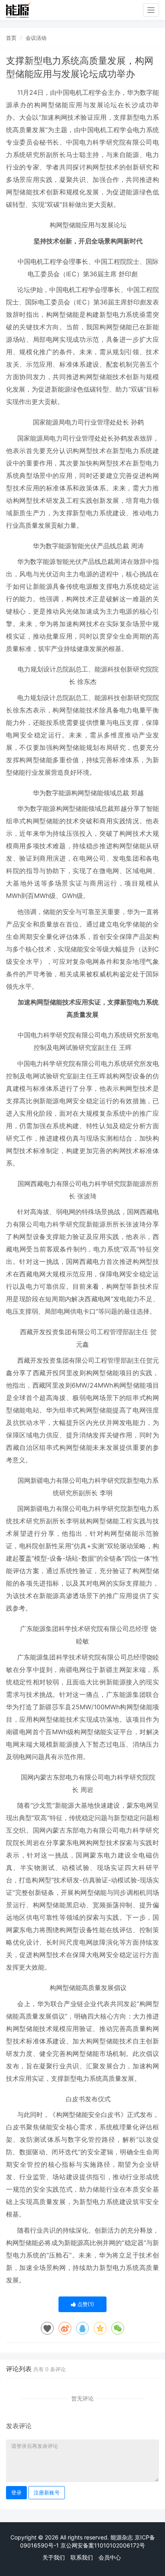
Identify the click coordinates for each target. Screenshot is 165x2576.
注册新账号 (47, 2492)
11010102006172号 (120, 2545)
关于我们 (54, 2557)
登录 (16, 2492)
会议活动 (36, 38)
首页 (11, 38)
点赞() (85, 2304)
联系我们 (82, 2557)
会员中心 (110, 2557)
